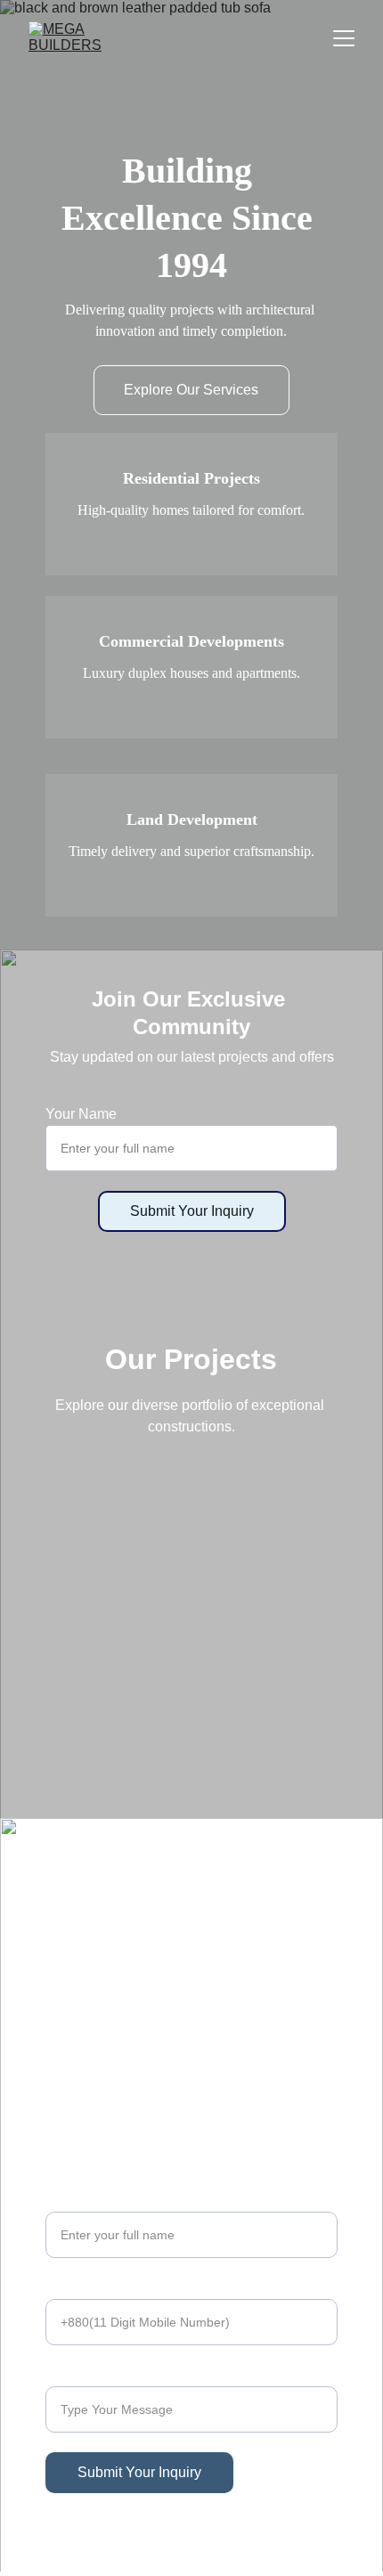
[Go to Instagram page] (175, 1965)
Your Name (81, 1114)
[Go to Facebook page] (56, 1965)
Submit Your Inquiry (192, 1211)
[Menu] (344, 38)
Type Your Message (108, 2375)
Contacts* (76, 2288)
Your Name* (84, 2201)
